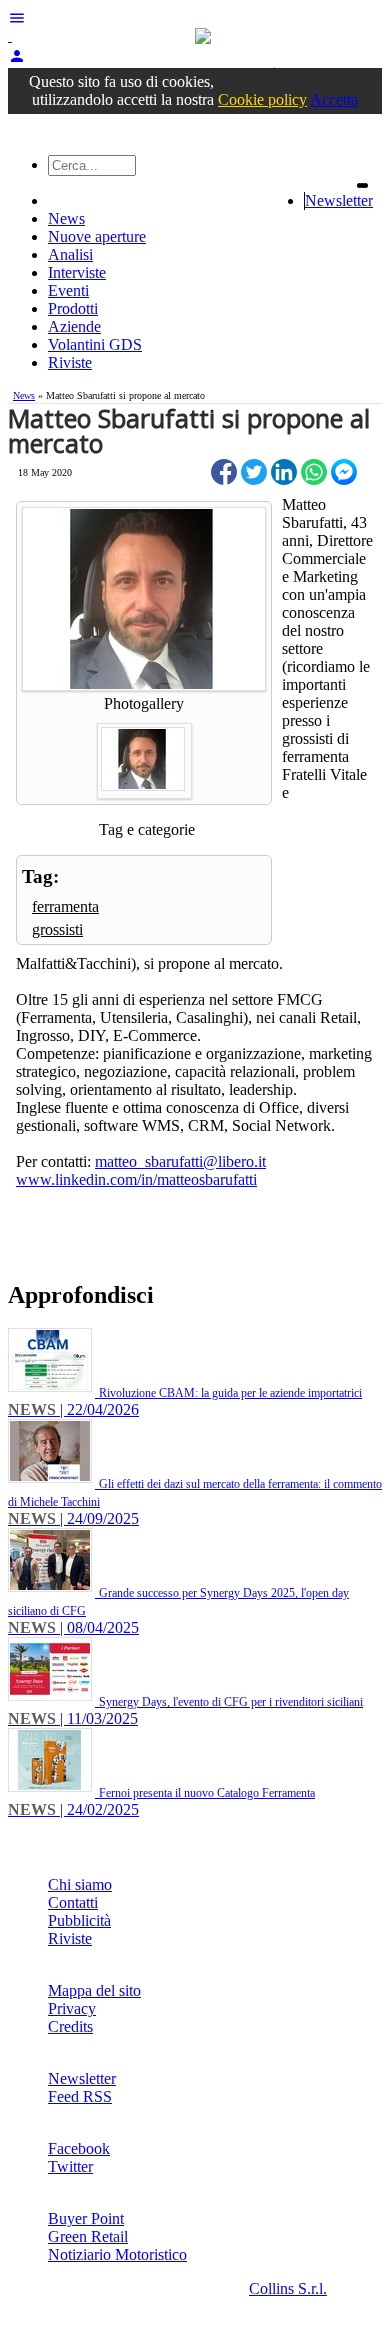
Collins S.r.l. (288, 2288)
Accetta (334, 99)
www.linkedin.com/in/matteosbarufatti (136, 1179)
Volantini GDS (95, 344)
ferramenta (65, 906)
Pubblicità (79, 1920)
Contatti (73, 1902)
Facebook (79, 2148)
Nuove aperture (97, 236)
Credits (70, 2026)
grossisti (57, 929)
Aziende (74, 326)
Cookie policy (262, 99)
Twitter (70, 2166)
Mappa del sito (94, 1990)
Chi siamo (80, 1884)
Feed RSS (80, 2096)
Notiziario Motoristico (117, 2254)
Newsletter (339, 200)
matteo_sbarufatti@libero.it (180, 1161)
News (66, 218)
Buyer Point (86, 2218)
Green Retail (88, 2236)
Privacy (72, 2008)
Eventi (68, 290)
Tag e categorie (147, 829)
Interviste (77, 272)
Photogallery (144, 703)
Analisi (70, 254)
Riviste (70, 362)
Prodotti (73, 308)
